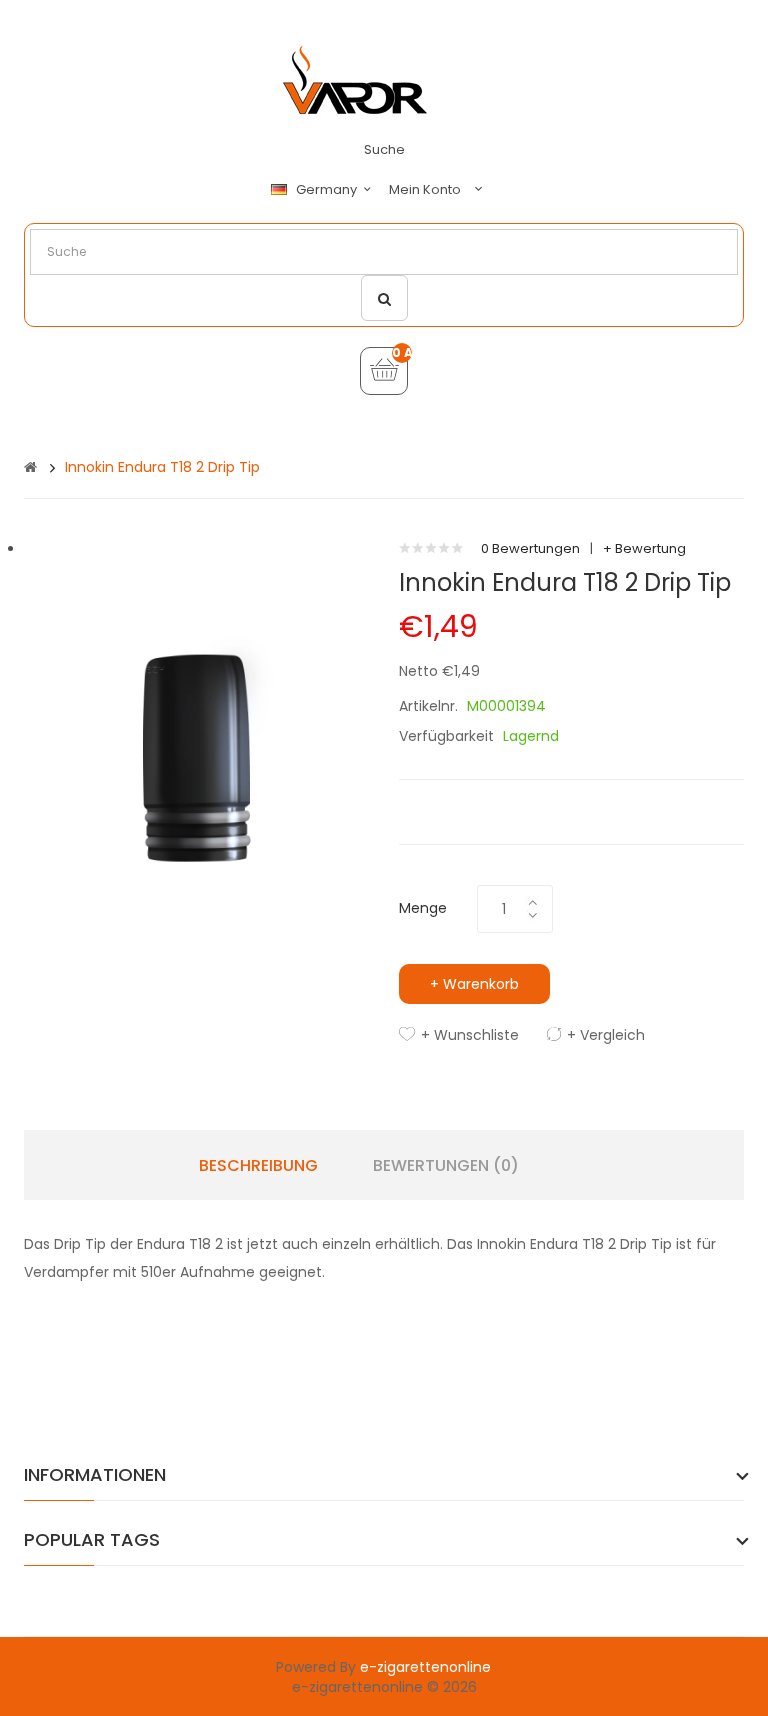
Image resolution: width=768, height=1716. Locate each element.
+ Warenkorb (474, 984)
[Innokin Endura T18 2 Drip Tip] (196, 711)
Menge (423, 908)
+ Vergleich (606, 1035)
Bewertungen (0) (446, 1166)
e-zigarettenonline (425, 1667)
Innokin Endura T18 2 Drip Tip (162, 467)
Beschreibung (258, 1166)
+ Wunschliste (470, 1035)
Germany (328, 190)
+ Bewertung (644, 548)
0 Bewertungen (530, 548)
